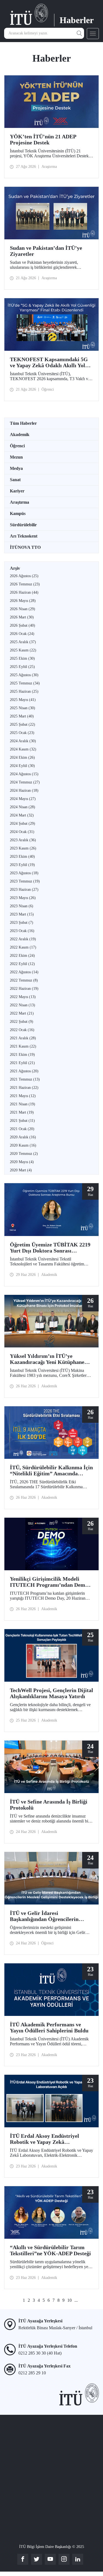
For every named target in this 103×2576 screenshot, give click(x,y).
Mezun (16, 457)
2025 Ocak (22, 733)
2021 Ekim (22, 1055)
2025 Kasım (23, 650)
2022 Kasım (23, 947)
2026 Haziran (24, 592)
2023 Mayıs (23, 898)
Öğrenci (17, 446)
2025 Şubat (23, 724)
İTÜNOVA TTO (25, 547)
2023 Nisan (22, 906)
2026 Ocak (22, 634)
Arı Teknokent (24, 536)
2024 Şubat (23, 824)
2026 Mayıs (23, 601)
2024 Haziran (24, 790)
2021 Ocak (22, 1129)
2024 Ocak (22, 832)
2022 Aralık (23, 939)
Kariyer (17, 491)
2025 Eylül (22, 667)
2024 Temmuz (25, 782)
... (76, 2300)
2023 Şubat (22, 923)
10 (69, 2300)
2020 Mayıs (22, 1162)
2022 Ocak (22, 1030)
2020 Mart (21, 1170)
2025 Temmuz (25, 683)
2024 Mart (22, 815)
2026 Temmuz (25, 584)
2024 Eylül (22, 766)
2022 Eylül (22, 964)
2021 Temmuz (25, 1079)
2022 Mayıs (23, 997)
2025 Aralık (23, 642)
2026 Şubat (23, 625)
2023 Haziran (24, 890)
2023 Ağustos (24, 873)
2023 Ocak (22, 931)
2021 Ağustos (24, 1071)
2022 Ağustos (24, 972)
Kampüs (18, 513)
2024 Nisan (23, 807)
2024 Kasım (23, 749)
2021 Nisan (23, 1104)
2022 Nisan (23, 1005)
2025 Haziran (24, 691)
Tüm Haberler (23, 423)
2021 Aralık (23, 1038)
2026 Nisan (23, 609)
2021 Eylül (22, 1063)
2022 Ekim (22, 956)
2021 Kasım (23, 1046)
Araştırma (20, 502)
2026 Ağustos (24, 576)
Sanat (15, 480)
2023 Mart (22, 914)
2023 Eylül (22, 865)
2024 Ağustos (24, 774)
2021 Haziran (24, 1088)
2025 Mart (22, 716)
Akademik (20, 435)
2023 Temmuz (25, 881)
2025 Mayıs (23, 700)
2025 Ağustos (24, 675)
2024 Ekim (22, 757)
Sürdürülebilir (23, 525)
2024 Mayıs (23, 799)
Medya (16, 468)
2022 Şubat (22, 1022)
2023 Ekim (22, 857)
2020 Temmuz (24, 1154)
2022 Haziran (24, 989)
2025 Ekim (22, 658)
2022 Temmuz (24, 980)
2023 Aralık (23, 840)
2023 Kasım (23, 848)
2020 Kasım (23, 1145)
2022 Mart (22, 1013)
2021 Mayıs (23, 1096)
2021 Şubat (22, 1121)
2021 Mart (22, 1112)
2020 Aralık (23, 1137)
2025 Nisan (23, 708)
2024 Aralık (23, 741)
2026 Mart (22, 617)
